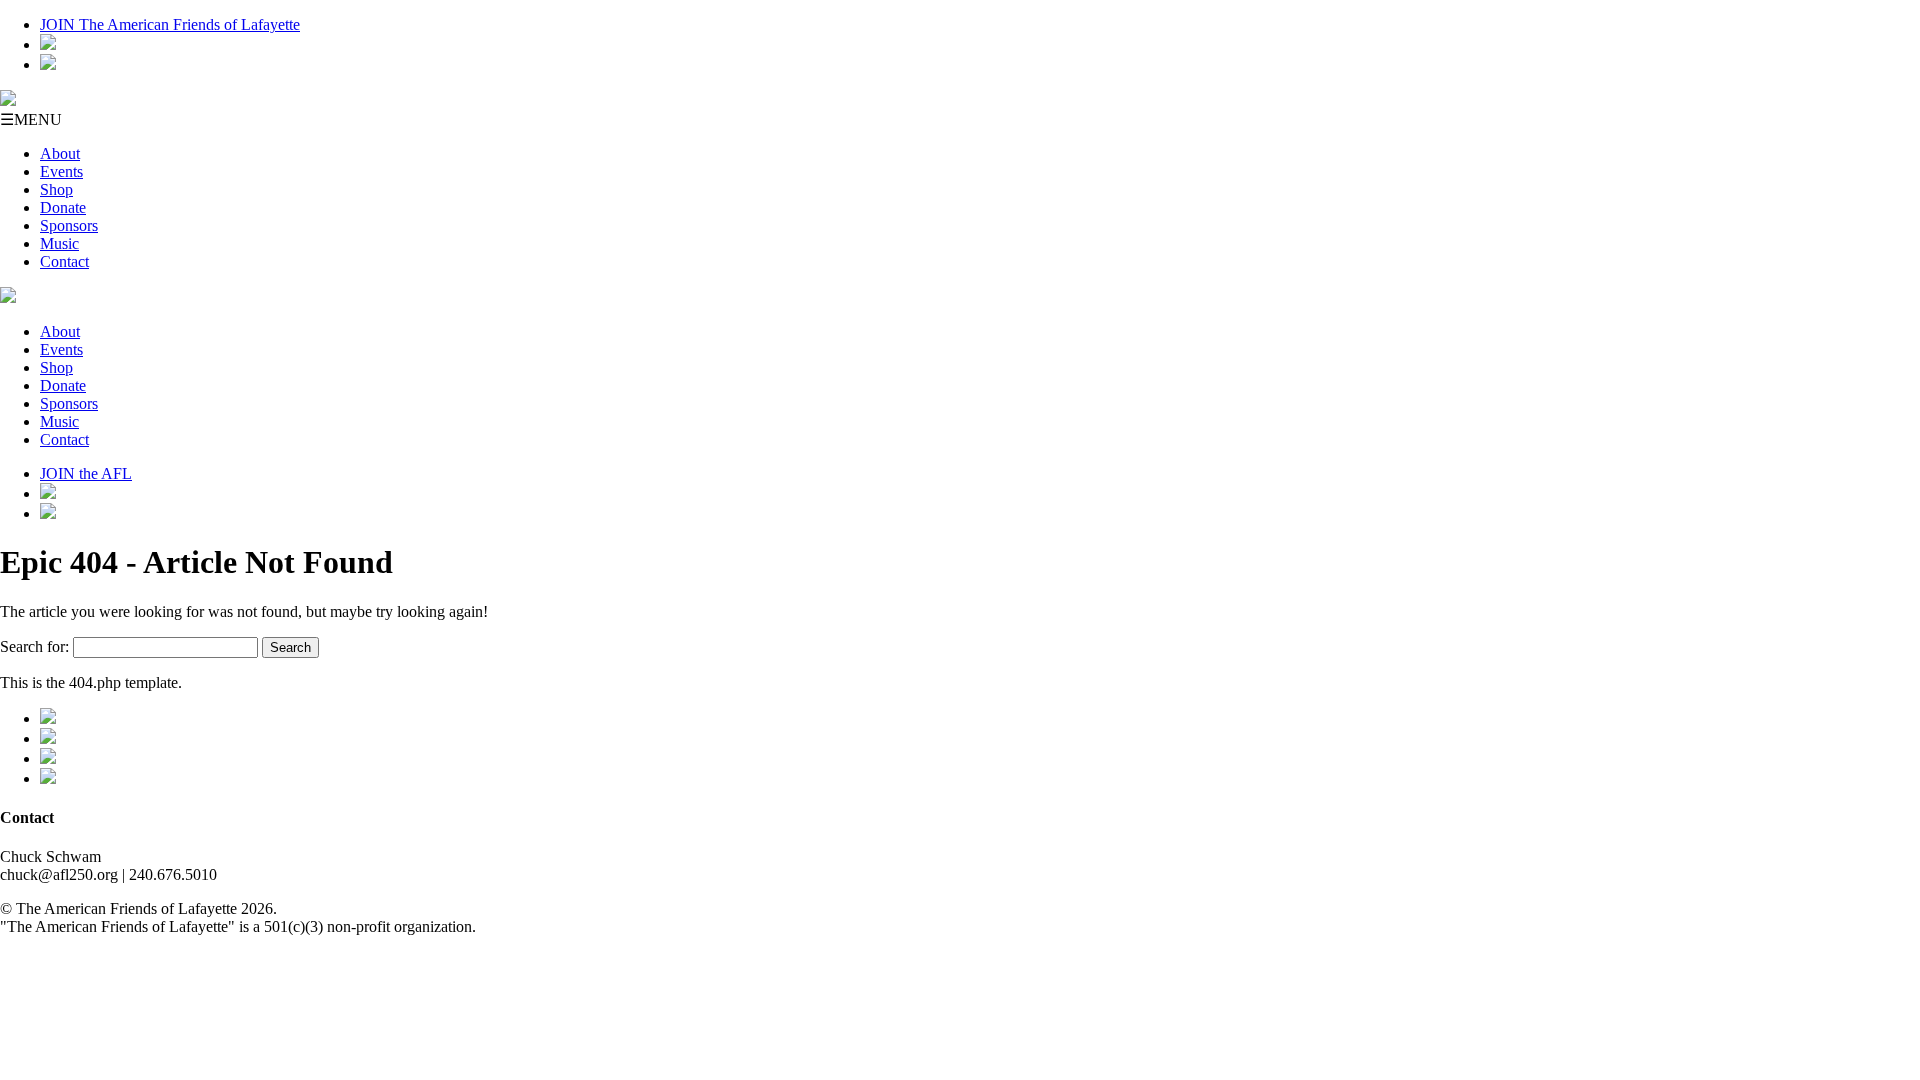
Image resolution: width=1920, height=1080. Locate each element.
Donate (63, 207)
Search (290, 647)
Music (59, 243)
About (60, 153)
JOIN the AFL (86, 473)
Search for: (34, 646)
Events (61, 171)
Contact (64, 261)
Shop (56, 189)
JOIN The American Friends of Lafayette (170, 24)
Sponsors (69, 225)
